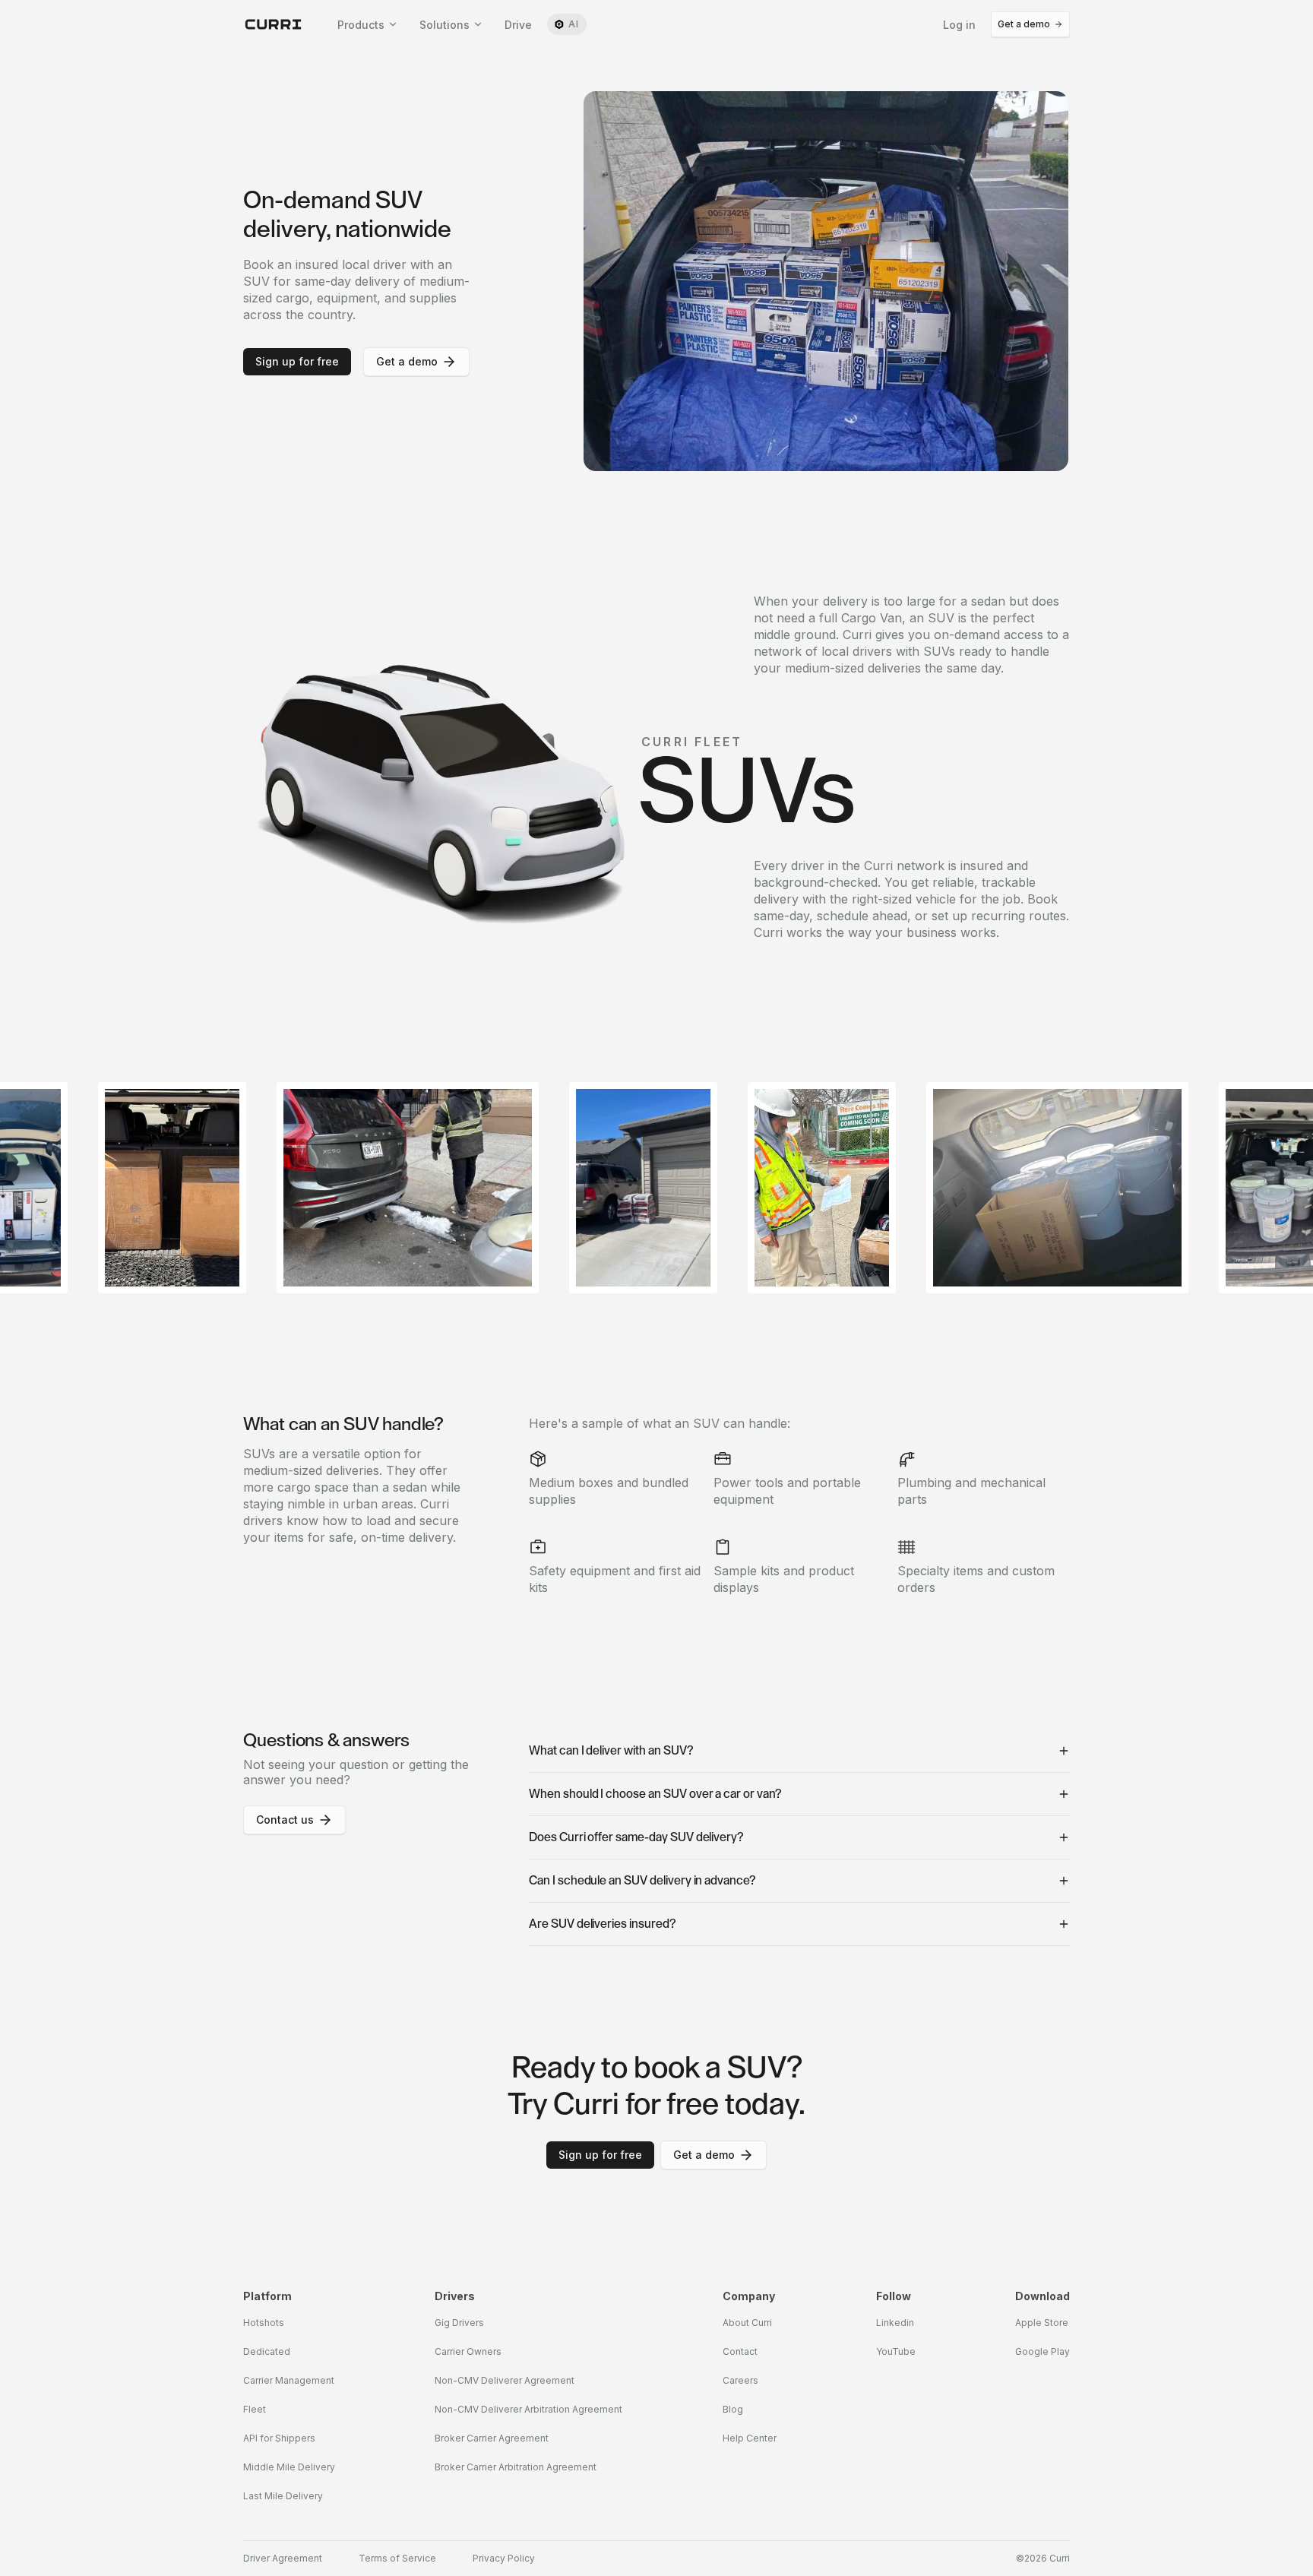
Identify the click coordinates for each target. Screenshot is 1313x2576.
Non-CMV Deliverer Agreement (505, 2380)
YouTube (896, 2351)
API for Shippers (279, 2438)
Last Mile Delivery (283, 2496)
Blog (733, 2409)
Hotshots (264, 2323)
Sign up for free (297, 361)
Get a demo (1024, 24)
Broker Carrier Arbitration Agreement (516, 2467)
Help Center (750, 2438)
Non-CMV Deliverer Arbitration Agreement (528, 2409)
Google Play (1042, 2351)
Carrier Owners (468, 2351)
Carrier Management (289, 2380)
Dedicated (267, 2351)
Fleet (255, 2409)
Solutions (445, 25)
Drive (518, 25)
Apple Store (1042, 2323)
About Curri (747, 2323)
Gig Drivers (459, 2323)
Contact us (285, 1820)
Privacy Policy (504, 2559)
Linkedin (895, 2323)
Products (361, 25)
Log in (959, 25)
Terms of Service (397, 2559)
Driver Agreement (283, 2559)
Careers (740, 2380)
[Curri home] (274, 24)
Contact (740, 2351)
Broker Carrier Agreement (492, 2438)
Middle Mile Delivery (289, 2467)
